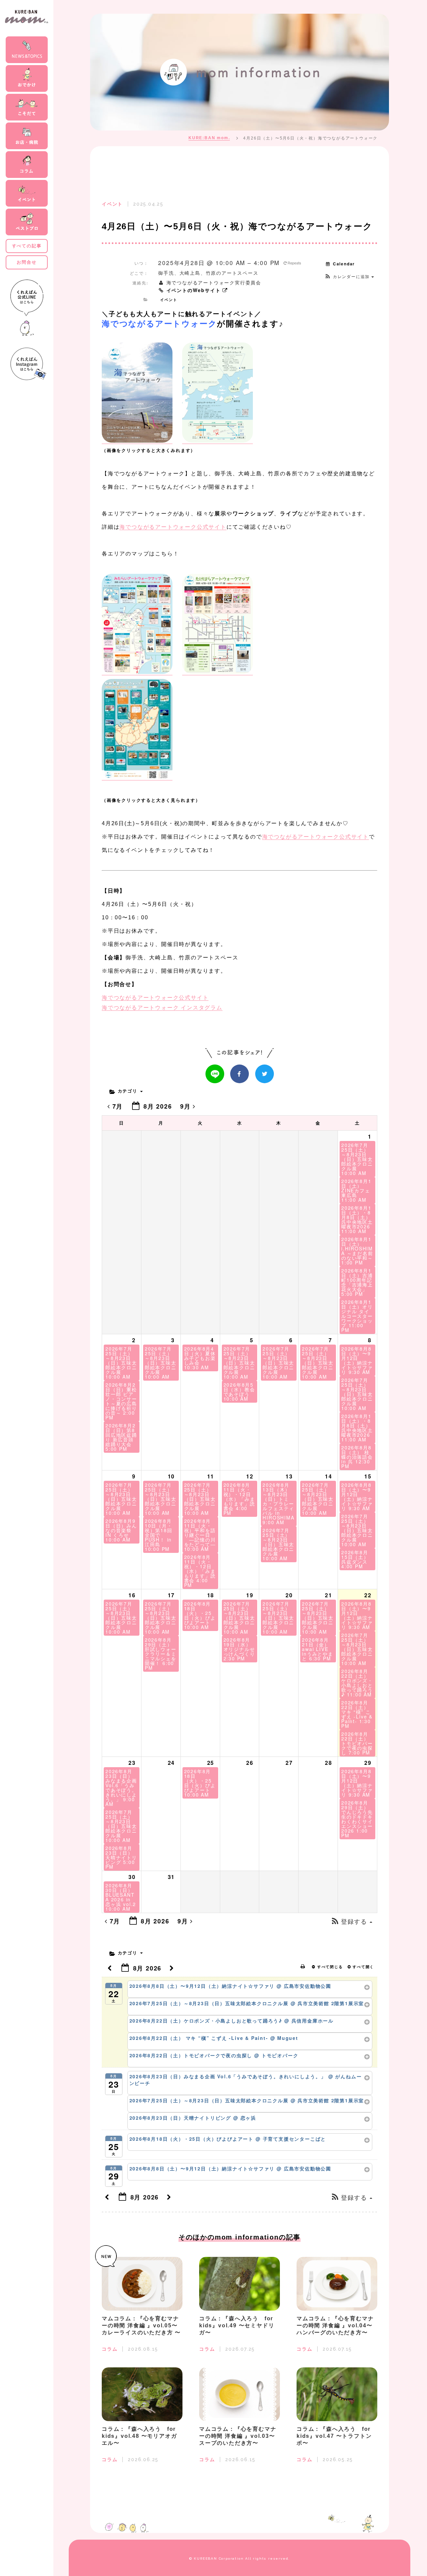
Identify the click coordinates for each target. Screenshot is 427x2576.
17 (171, 1595)
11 (211, 1476)
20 (289, 1595)
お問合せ (27, 262)
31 (171, 1877)
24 (171, 1763)
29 (368, 1763)
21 (329, 1595)
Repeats (294, 263)
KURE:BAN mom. (209, 138)
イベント (169, 300)
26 (250, 1763)
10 (171, 1476)
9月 (186, 1106)
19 (250, 1595)
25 (211, 1763)
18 (211, 1595)
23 (132, 1763)
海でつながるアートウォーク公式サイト (173, 527)
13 (289, 1476)
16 (132, 1595)
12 (250, 1476)
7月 (118, 1106)
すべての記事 (27, 246)
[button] (349, 276)
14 (329, 1476)
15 (368, 1476)
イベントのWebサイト (193, 290)
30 (132, 1877)
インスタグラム (162, 1008)
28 (329, 1763)
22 (368, 1595)
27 (289, 1763)
